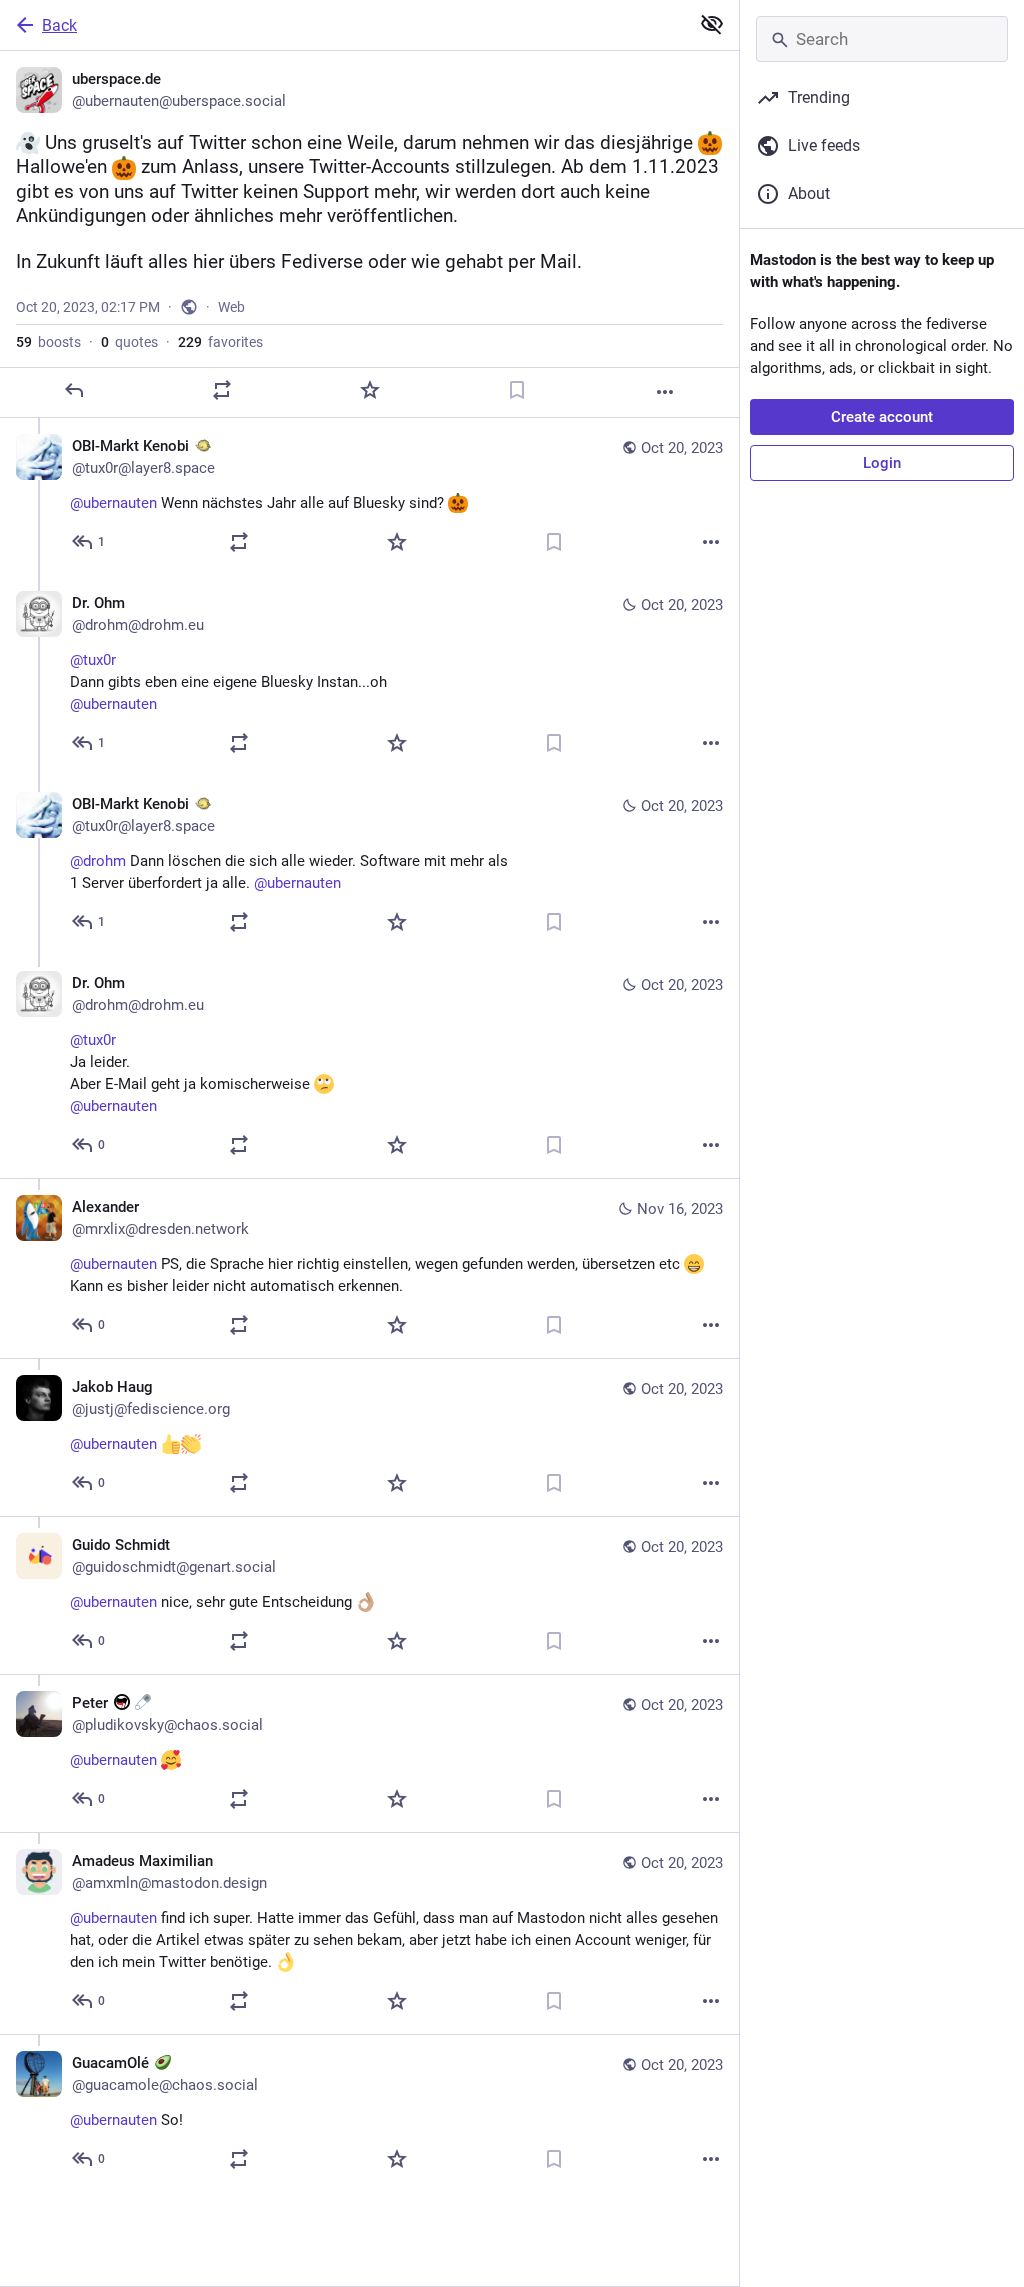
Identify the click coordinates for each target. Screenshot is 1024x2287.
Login (882, 463)
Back (59, 25)
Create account (882, 417)
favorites (220, 342)
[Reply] (74, 390)
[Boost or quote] (222, 390)
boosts (48, 342)
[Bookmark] (517, 390)
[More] (665, 392)
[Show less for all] (712, 24)
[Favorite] (370, 390)
